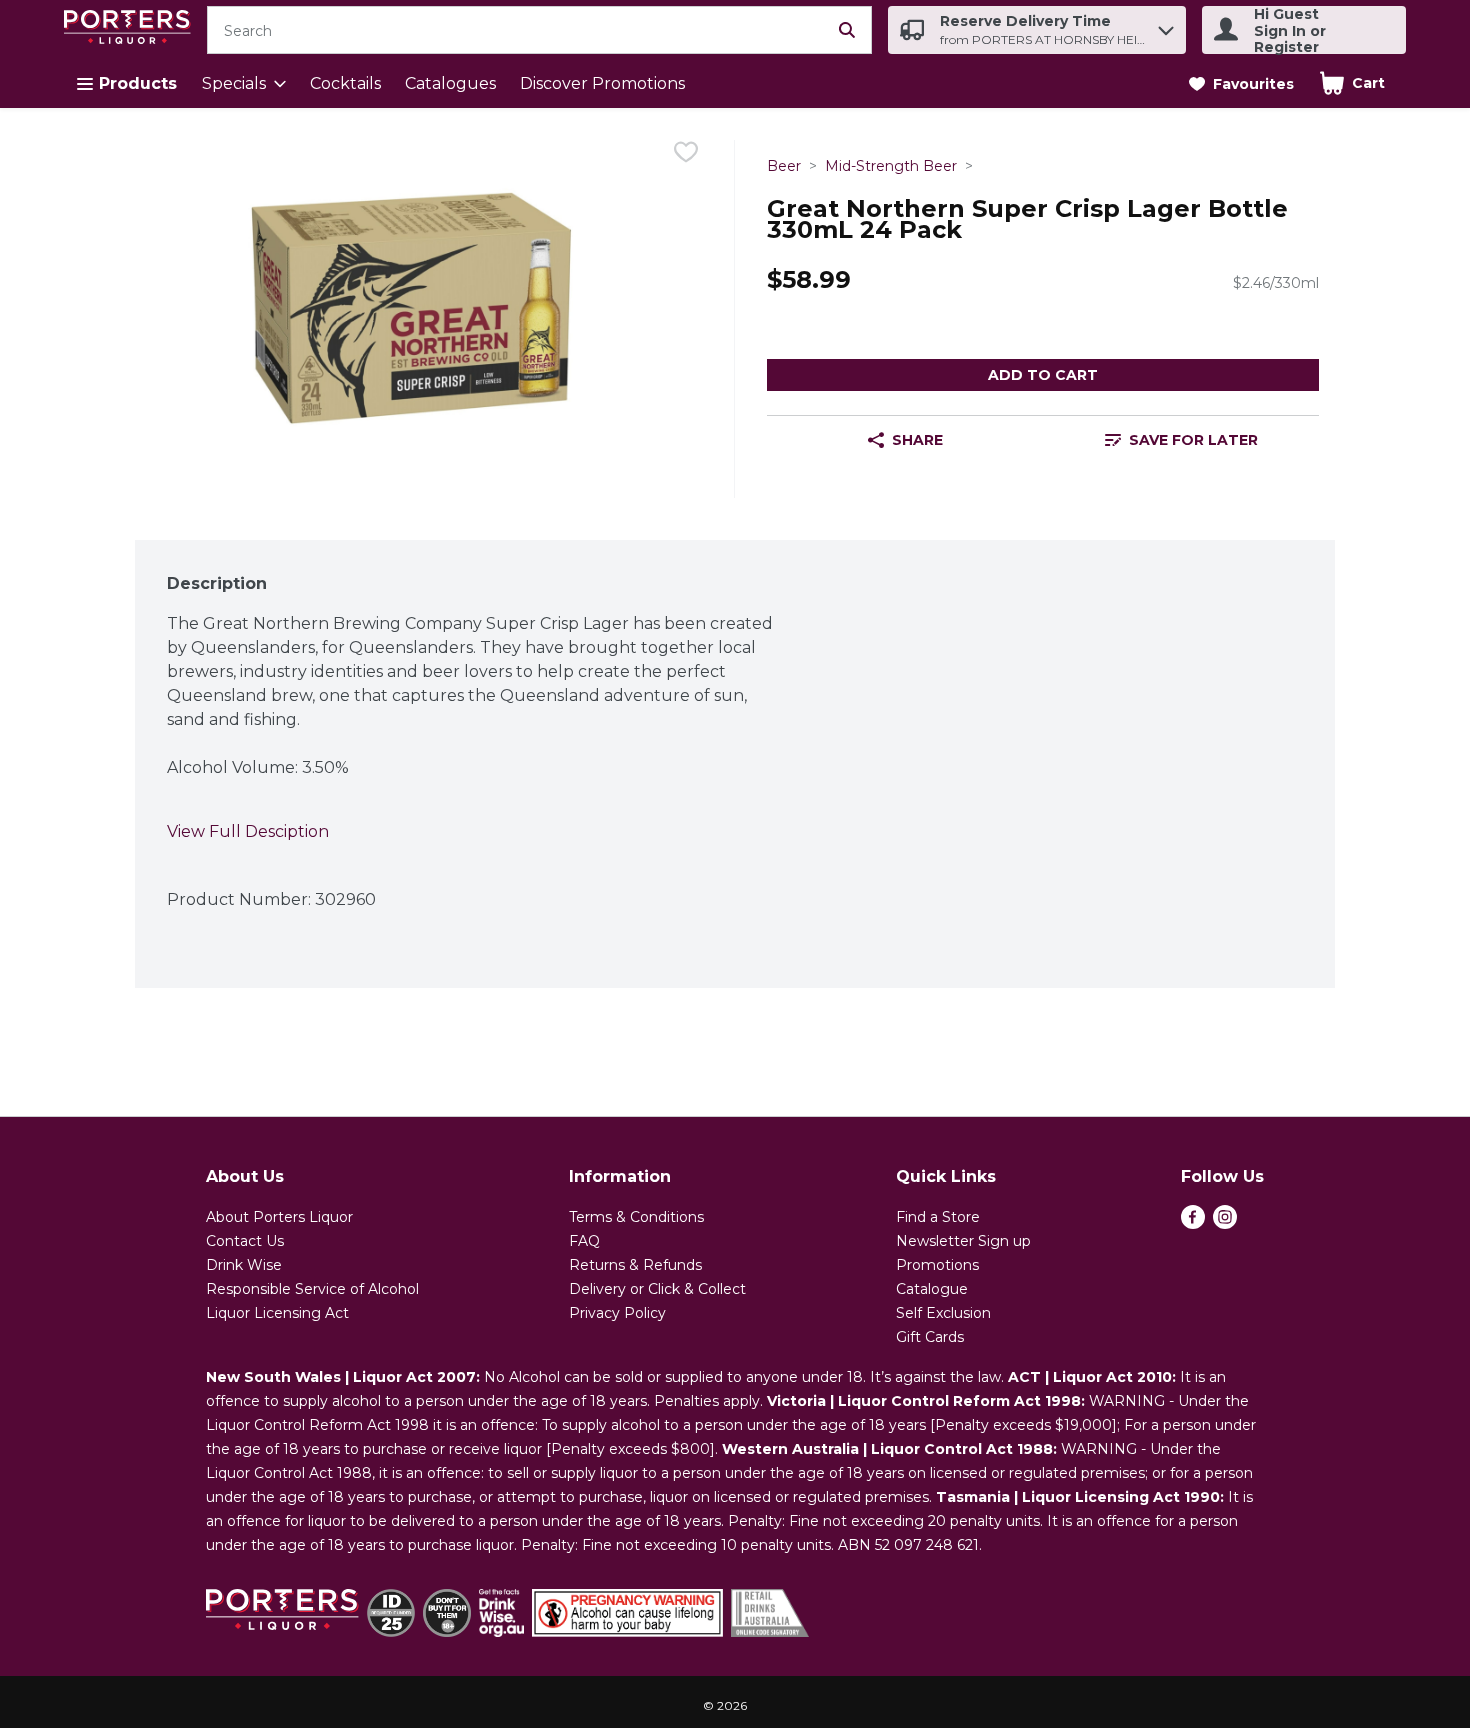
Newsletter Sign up (963, 1241)
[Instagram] (1225, 1223)
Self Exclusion (943, 1313)
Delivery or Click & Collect (657, 1289)
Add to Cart (1043, 375)
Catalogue (932, 1289)
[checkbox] (686, 155)
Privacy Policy (617, 1313)
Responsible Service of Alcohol (312, 1289)
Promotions (937, 1265)
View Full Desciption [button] (248, 831)
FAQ (584, 1241)
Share (917, 440)
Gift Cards (930, 1337)
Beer (784, 166)
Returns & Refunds (635, 1265)
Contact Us (245, 1241)
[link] (1241, 84)
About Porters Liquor (279, 1217)
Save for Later (1193, 440)
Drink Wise (244, 1265)
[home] (131, 30)
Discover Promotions (602, 83)
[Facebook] (1193, 1223)
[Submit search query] (847, 30)
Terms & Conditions (636, 1217)
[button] (1166, 25)
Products (138, 83)
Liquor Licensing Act (277, 1313)
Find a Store (938, 1217)
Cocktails (345, 83)
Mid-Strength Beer (891, 166)
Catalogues (450, 83)
